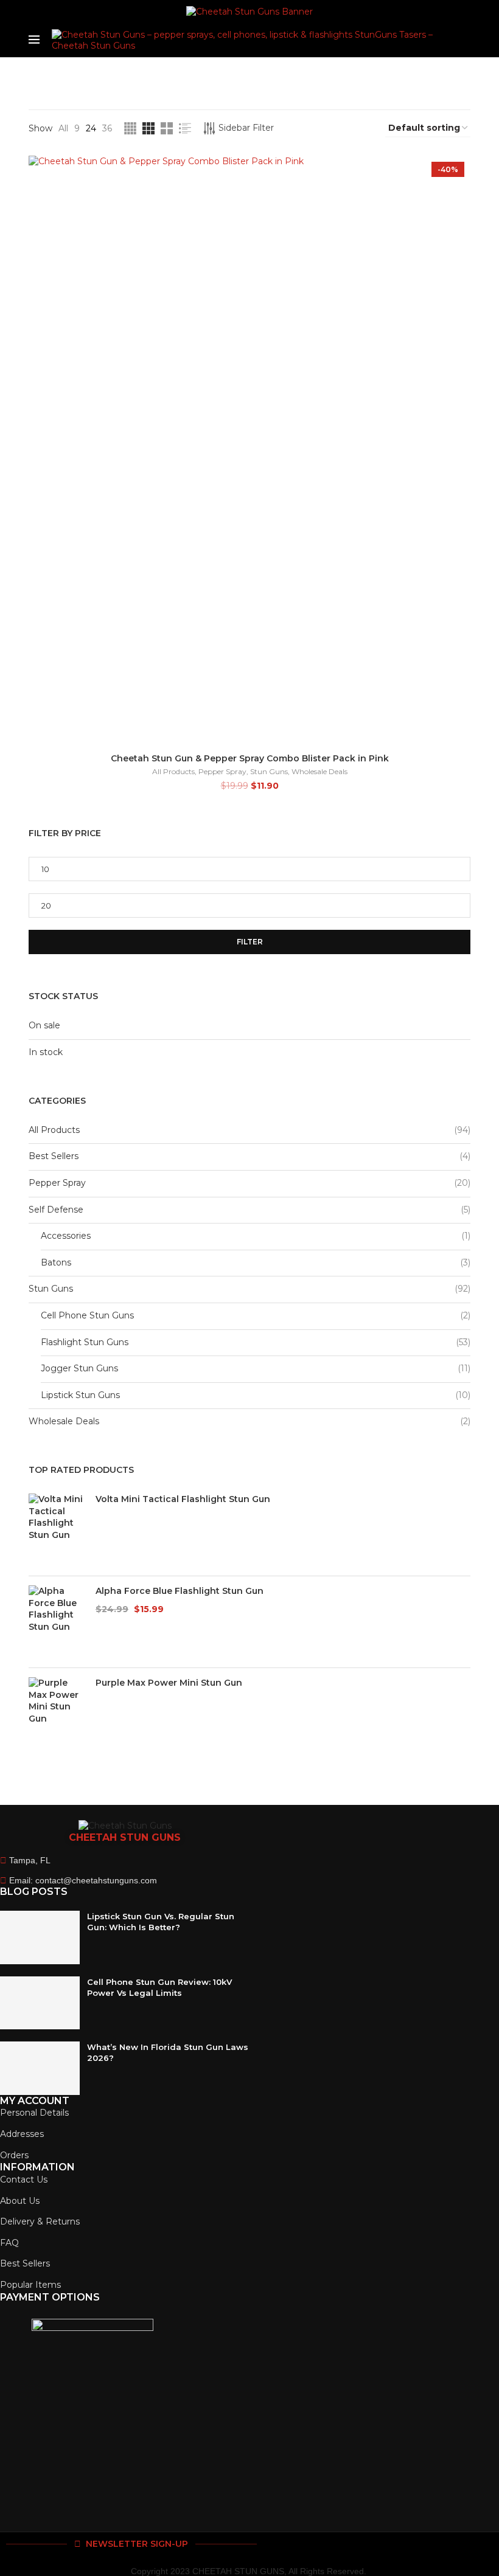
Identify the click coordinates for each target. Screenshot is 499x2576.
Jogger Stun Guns (79, 1368)
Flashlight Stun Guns (85, 1342)
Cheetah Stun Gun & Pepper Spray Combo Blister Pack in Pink (250, 758)
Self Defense (56, 1210)
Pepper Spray (222, 771)
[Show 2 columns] (167, 128)
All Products (173, 771)
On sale (44, 1025)
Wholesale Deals (319, 771)
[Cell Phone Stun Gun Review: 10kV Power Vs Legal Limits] (40, 2003)
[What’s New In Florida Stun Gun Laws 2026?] (40, 2068)
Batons (56, 1262)
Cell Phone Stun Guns (87, 1315)
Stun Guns (269, 771)
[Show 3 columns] (148, 128)
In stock (46, 1052)
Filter (250, 942)
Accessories (66, 1236)
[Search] (464, 40)
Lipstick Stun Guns (80, 1395)
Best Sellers (54, 1156)
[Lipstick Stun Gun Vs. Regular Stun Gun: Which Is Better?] (40, 1937)
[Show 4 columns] (130, 128)
